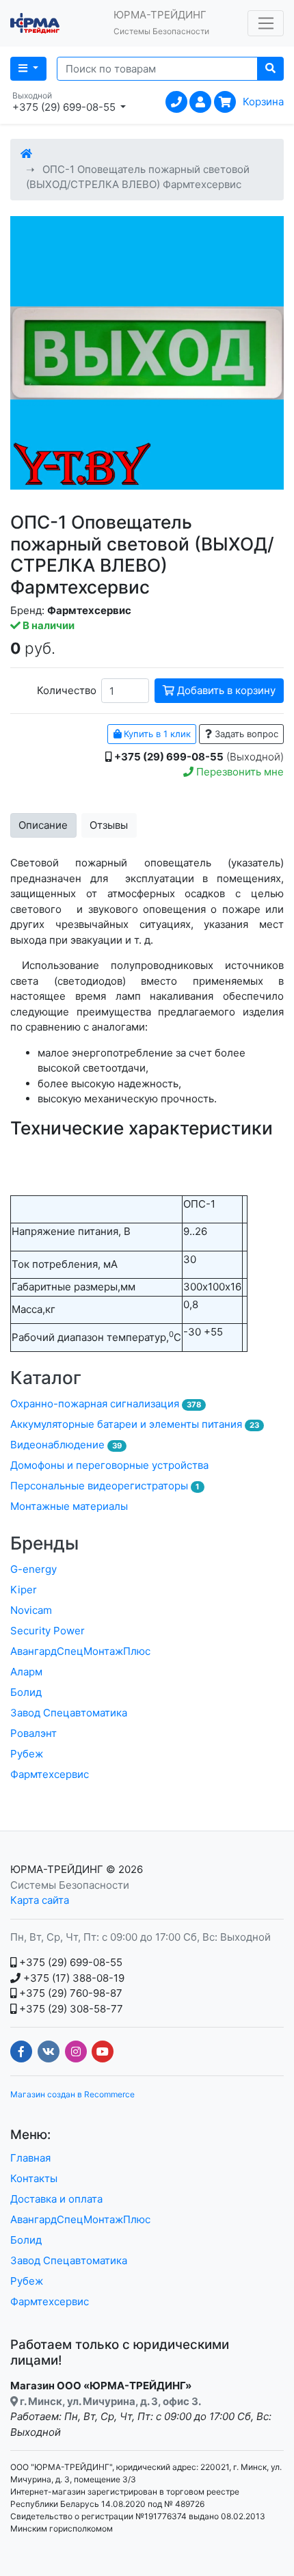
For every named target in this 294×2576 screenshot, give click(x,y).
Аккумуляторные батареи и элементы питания (135, 1424)
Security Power (48, 1631)
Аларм (26, 1672)
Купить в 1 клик (156, 734)
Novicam (31, 1610)
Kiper (24, 1590)
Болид (26, 1692)
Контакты (34, 2178)
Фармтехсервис (50, 1774)
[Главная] (26, 154)
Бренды (44, 1543)
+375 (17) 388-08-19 (72, 1978)
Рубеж (27, 1754)
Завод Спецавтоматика (69, 1713)
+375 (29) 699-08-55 (69, 1962)
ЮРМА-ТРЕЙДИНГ (57, 1869)
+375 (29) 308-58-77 (70, 2009)
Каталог (46, 1378)
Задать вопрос (245, 734)
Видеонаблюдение (66, 1445)
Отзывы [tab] (109, 825)
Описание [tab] (43, 825)
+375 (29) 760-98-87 (69, 1993)
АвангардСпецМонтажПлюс (80, 1651)
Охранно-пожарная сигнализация (106, 1404)
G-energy (34, 1569)
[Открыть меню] (266, 23)
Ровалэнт (34, 1733)
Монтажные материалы (69, 1506)
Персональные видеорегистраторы (105, 1486)
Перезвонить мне (239, 772)
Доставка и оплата (56, 2199)
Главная (30, 2158)
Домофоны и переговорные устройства (109, 1465)
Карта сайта (40, 1900)
